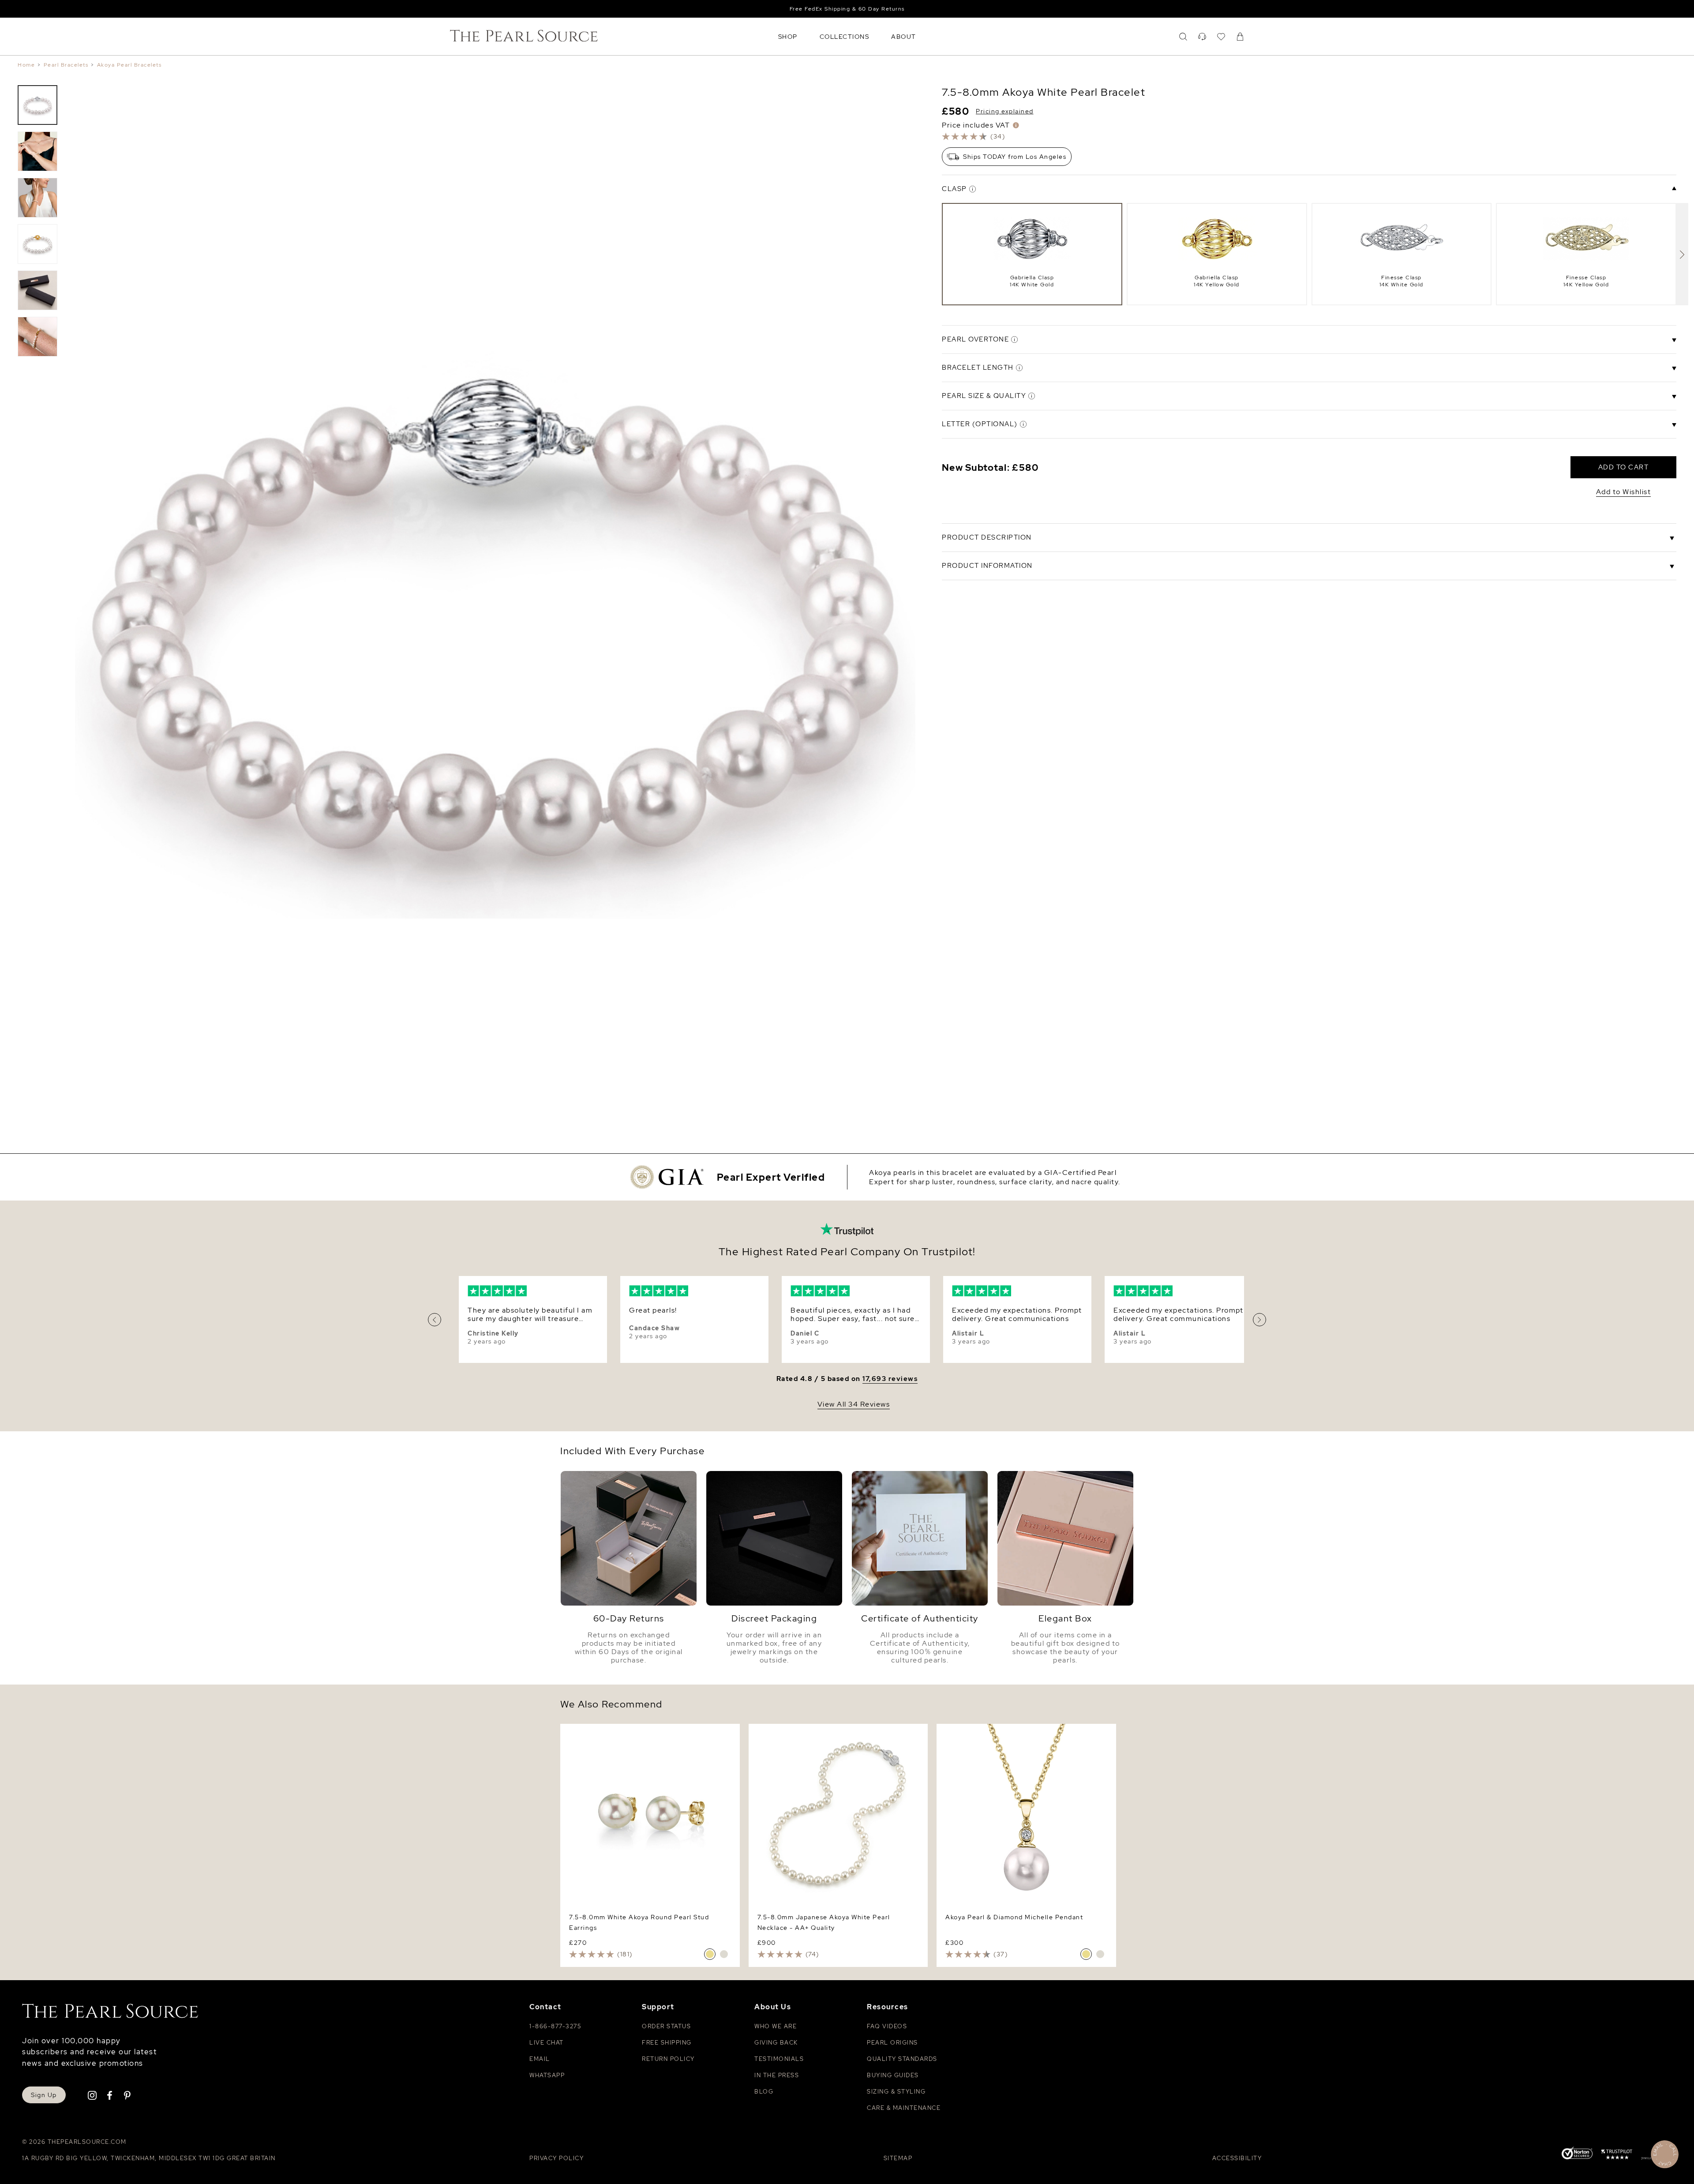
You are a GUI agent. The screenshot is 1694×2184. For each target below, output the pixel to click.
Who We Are (776, 2026)
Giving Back (776, 2043)
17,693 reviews (890, 1379)
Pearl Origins (892, 2043)
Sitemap (898, 2158)
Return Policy (668, 2059)
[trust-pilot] (1617, 2156)
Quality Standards (902, 2059)
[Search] (1183, 37)
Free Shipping (667, 2043)
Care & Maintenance (904, 2108)
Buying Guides (893, 2075)
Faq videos (887, 2026)
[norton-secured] (1577, 2154)
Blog (764, 2092)
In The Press (777, 2075)
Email (540, 2059)
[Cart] (1240, 37)
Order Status (666, 2026)
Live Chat (547, 2043)
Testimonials (779, 2059)
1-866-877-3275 (555, 2026)
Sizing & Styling (896, 2092)
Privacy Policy (557, 2158)
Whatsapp (547, 2075)
